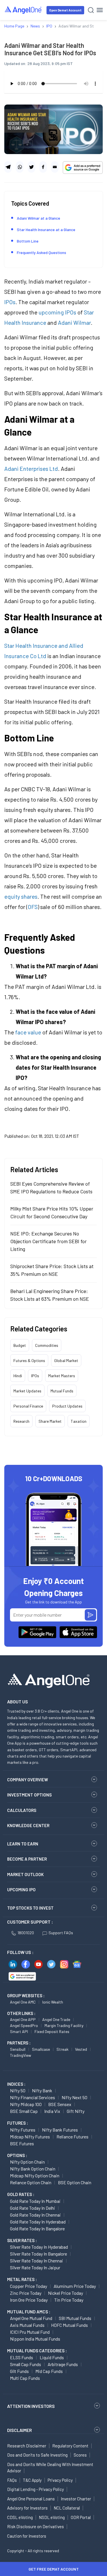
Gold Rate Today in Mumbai (35, 2201)
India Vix (52, 2111)
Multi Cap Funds (25, 2378)
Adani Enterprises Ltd (31, 469)
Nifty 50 (18, 2090)
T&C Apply (32, 2480)
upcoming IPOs (57, 312)
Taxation (79, 1421)
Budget (20, 1345)
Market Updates (27, 1391)
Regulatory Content (70, 2446)
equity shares (21, 896)
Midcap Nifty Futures (30, 2137)
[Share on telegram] (8, 167)
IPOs (10, 302)
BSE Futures (22, 2143)
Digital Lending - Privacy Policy (36, 2489)
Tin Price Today (69, 2300)
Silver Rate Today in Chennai (37, 2261)
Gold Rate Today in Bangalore (37, 2228)
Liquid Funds (52, 2357)
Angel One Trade (56, 2019)
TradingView (21, 2055)
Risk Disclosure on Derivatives (36, 2526)
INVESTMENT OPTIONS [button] (29, 1795)
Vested (81, 2049)
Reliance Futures (72, 2137)
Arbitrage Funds (63, 2364)
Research (21, 1421)
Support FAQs (61, 1933)
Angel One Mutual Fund (31, 2318)
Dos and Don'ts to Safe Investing (37, 2455)
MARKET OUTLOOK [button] (25, 1874)
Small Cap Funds (26, 2364)
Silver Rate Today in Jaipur (35, 2267)
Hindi (18, 1376)
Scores (80, 2455)
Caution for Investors (27, 2536)
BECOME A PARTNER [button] (27, 1859)
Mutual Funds (62, 1391)
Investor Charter (76, 2499)
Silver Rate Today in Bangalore (39, 2254)
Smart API (19, 2031)
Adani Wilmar (74, 322)
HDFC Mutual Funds (69, 2325)
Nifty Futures (23, 2130)
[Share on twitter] (31, 167)
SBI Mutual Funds (75, 2318)
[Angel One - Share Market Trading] (23, 10)
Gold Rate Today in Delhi (33, 2208)
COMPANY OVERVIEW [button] (28, 1780)
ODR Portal (81, 2517)
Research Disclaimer (27, 2446)
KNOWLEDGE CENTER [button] (28, 1825)
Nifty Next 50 (74, 2097)
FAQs (12, 2480)
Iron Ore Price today (29, 2300)
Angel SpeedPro (24, 2025)
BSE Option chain (75, 2182)
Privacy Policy (60, 2480)
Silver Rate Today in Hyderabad (39, 2247)
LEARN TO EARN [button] (23, 1844)
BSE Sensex (60, 2104)
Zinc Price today (26, 2293)
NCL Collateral (67, 2508)
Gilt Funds (19, 2371)
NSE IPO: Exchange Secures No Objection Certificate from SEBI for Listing (49, 1241)
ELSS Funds (22, 2357)
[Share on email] (55, 167)
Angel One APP (23, 2019)
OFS (33, 907)
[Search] (91, 10)
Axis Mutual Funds (27, 2325)
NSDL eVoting (52, 2517)
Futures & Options (29, 1360)
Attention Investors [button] (31, 2406)
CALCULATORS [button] (22, 1810)
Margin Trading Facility (64, 2025)
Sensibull (18, 2049)
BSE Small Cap (24, 2111)
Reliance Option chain (31, 2182)
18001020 (26, 1933)
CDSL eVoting (20, 2517)
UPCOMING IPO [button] (21, 1890)
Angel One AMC (23, 2002)
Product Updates (67, 1406)
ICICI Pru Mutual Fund (30, 2332)
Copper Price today (29, 2286)
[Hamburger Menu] (100, 10)
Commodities (47, 1345)
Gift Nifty (76, 2111)
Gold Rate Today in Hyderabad (38, 2222)
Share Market (50, 1421)
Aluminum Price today (75, 2286)
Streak (62, 2049)
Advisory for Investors (27, 2508)
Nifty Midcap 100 (26, 2104)
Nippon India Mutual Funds (35, 2339)
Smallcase (41, 2049)
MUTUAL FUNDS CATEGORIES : (37, 2351)
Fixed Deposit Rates (52, 2031)
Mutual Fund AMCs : (29, 2312)
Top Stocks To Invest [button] (30, 1908)
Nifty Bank (42, 2090)
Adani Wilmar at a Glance (39, 218)
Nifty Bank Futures (60, 2130)
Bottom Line (28, 241)
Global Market (66, 1360)
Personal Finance (28, 1406)
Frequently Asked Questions (42, 252)
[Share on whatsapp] (20, 167)
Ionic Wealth (53, 2002)
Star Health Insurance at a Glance (46, 230)
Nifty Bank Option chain (33, 2169)
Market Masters (62, 1376)
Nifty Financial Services (33, 2097)
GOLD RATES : (21, 2194)
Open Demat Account (65, 10)
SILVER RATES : (22, 2240)
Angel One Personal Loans (31, 2499)
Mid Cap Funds (49, 2371)
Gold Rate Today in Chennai (35, 2215)
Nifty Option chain (27, 2162)
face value (28, 1032)
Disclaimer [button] (20, 2430)
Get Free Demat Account (54, 2569)
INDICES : (16, 2084)
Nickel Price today (65, 2293)
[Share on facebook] (43, 167)
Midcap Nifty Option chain (35, 2175)
